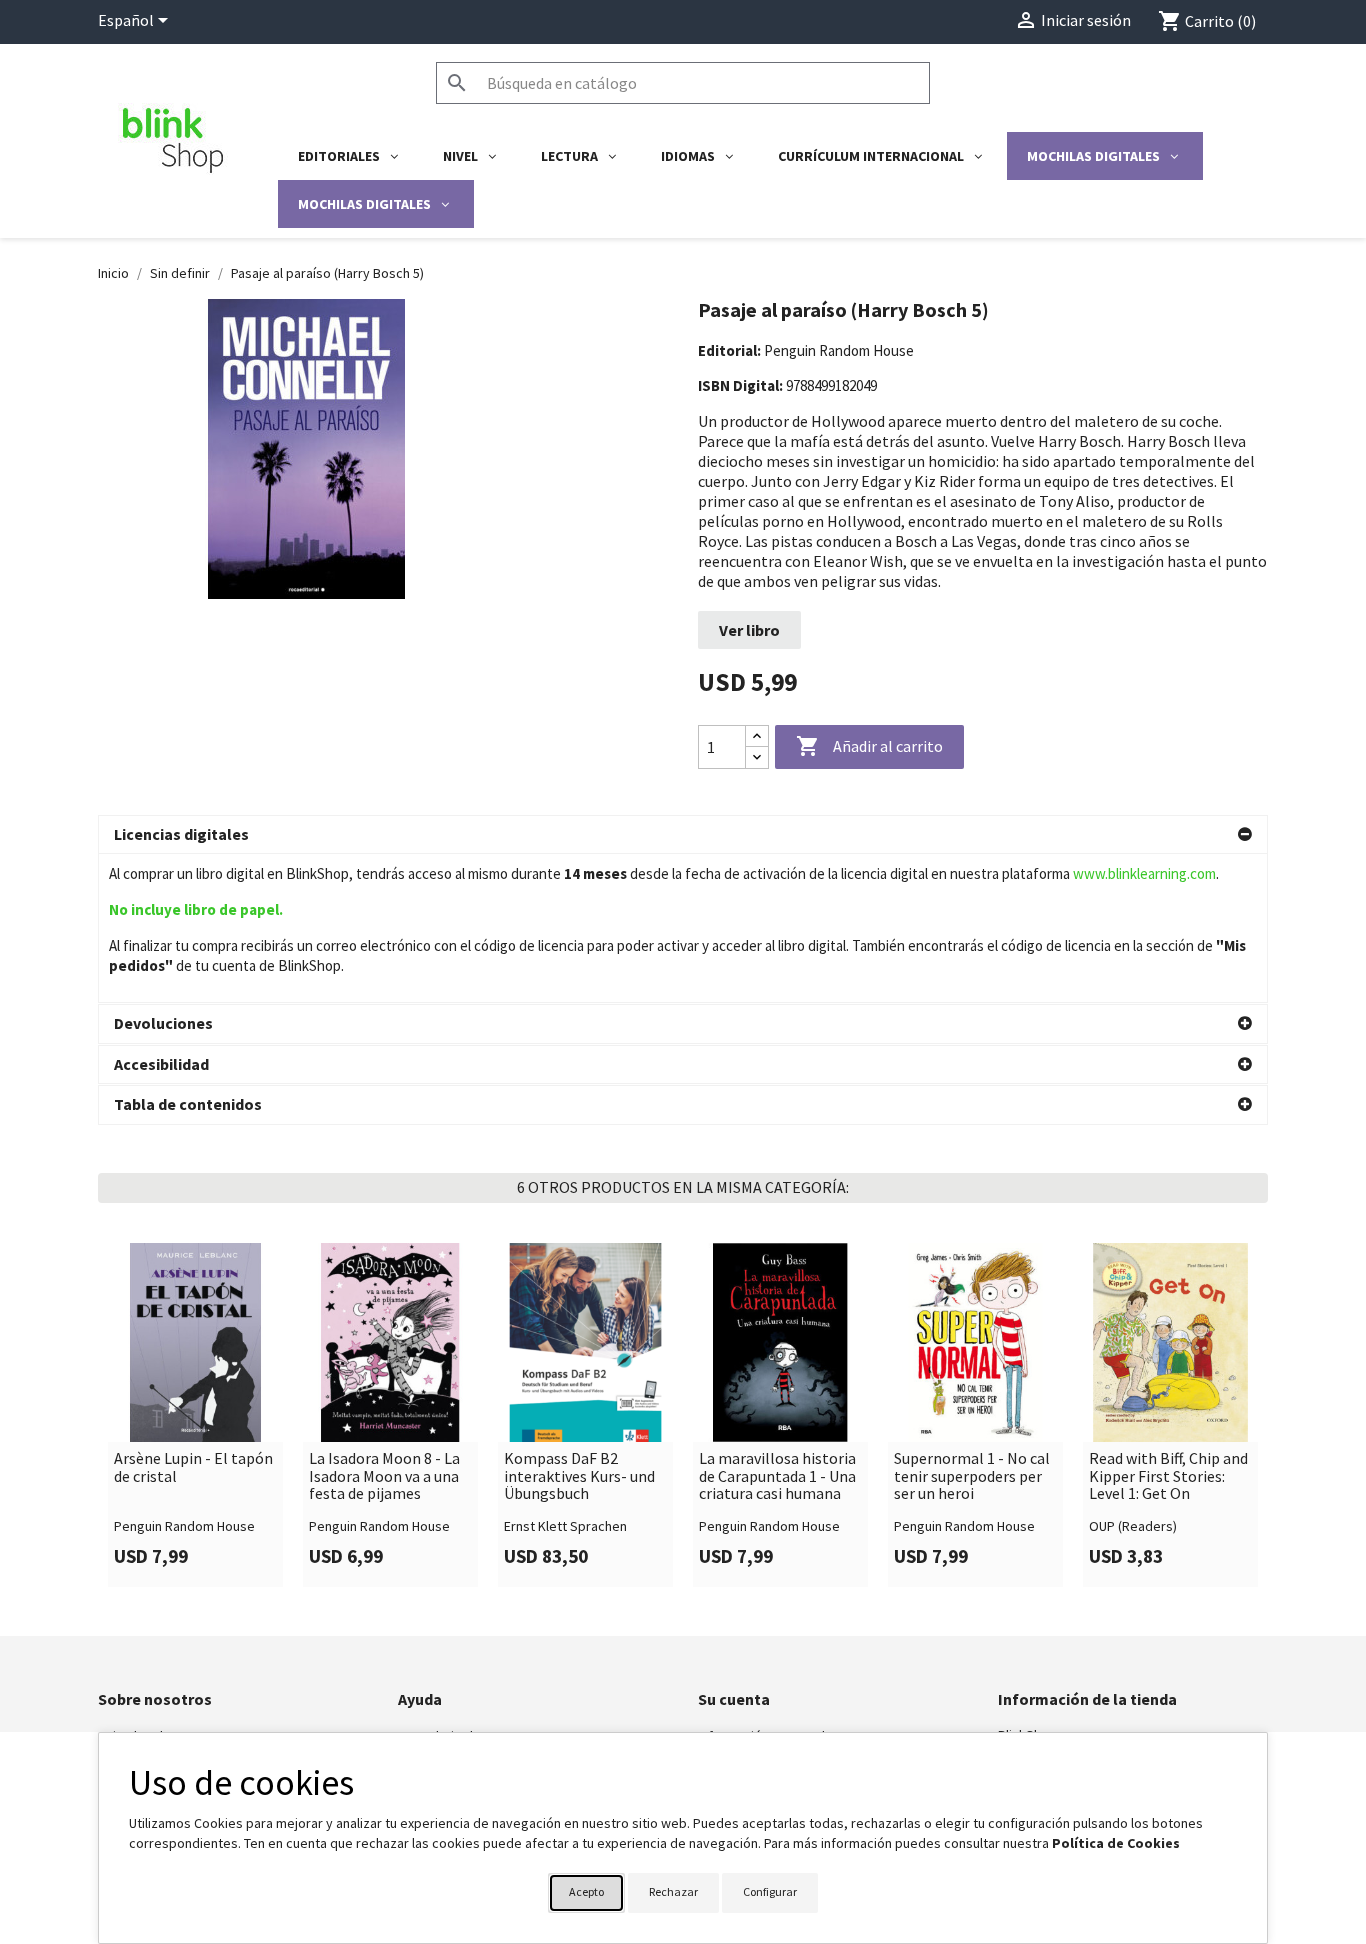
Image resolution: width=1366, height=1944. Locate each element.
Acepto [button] (586, 1891)
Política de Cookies (1116, 1843)
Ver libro (749, 630)
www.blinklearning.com (1144, 873)
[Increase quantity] (757, 736)
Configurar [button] (770, 1891)
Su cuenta (734, 1699)
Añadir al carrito (869, 746)
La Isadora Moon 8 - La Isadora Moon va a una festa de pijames (384, 1476)
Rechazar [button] (673, 1891)
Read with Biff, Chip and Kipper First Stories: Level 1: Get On (1168, 1476)
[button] (683, 835)
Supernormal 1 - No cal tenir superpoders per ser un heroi (972, 1476)
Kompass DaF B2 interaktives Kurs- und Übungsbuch (579, 1476)
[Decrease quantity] (757, 757)
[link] (195, 1415)
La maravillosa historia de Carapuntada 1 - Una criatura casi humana (777, 1476)
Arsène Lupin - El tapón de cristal (193, 1467)
